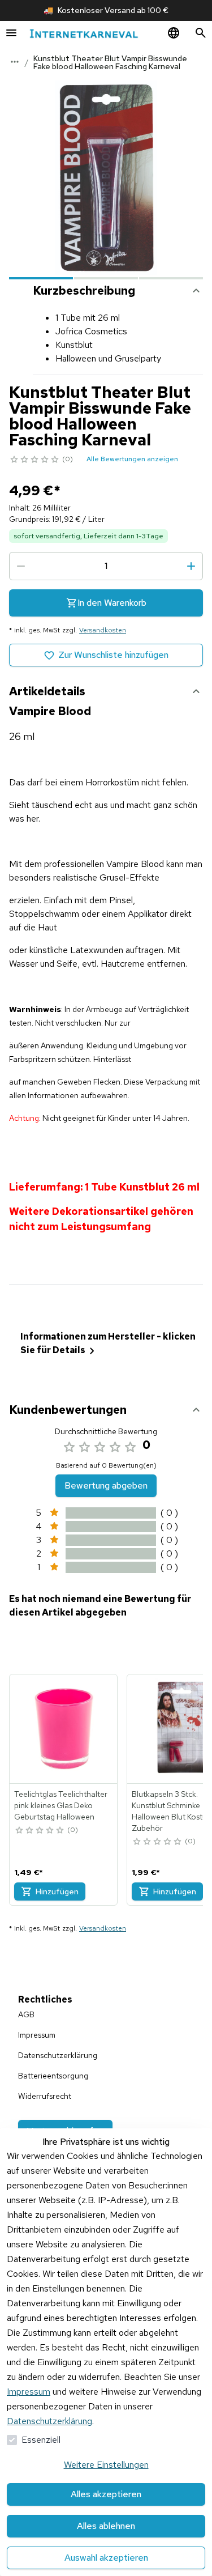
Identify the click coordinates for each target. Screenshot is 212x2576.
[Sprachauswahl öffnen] (174, 33)
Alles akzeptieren (106, 2494)
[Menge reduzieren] (21, 566)
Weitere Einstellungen (106, 2465)
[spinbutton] (106, 566)
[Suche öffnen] (201, 33)
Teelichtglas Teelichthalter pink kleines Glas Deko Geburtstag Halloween (61, 1805)
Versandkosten (103, 630)
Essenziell (41, 2440)
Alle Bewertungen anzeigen (132, 459)
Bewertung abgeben (106, 1485)
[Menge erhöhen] (191, 566)
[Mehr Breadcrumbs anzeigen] (15, 62)
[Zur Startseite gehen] (84, 33)
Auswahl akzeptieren (106, 2558)
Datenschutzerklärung (49, 2421)
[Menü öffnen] (11, 33)
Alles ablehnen (106, 2526)
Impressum (29, 2392)
